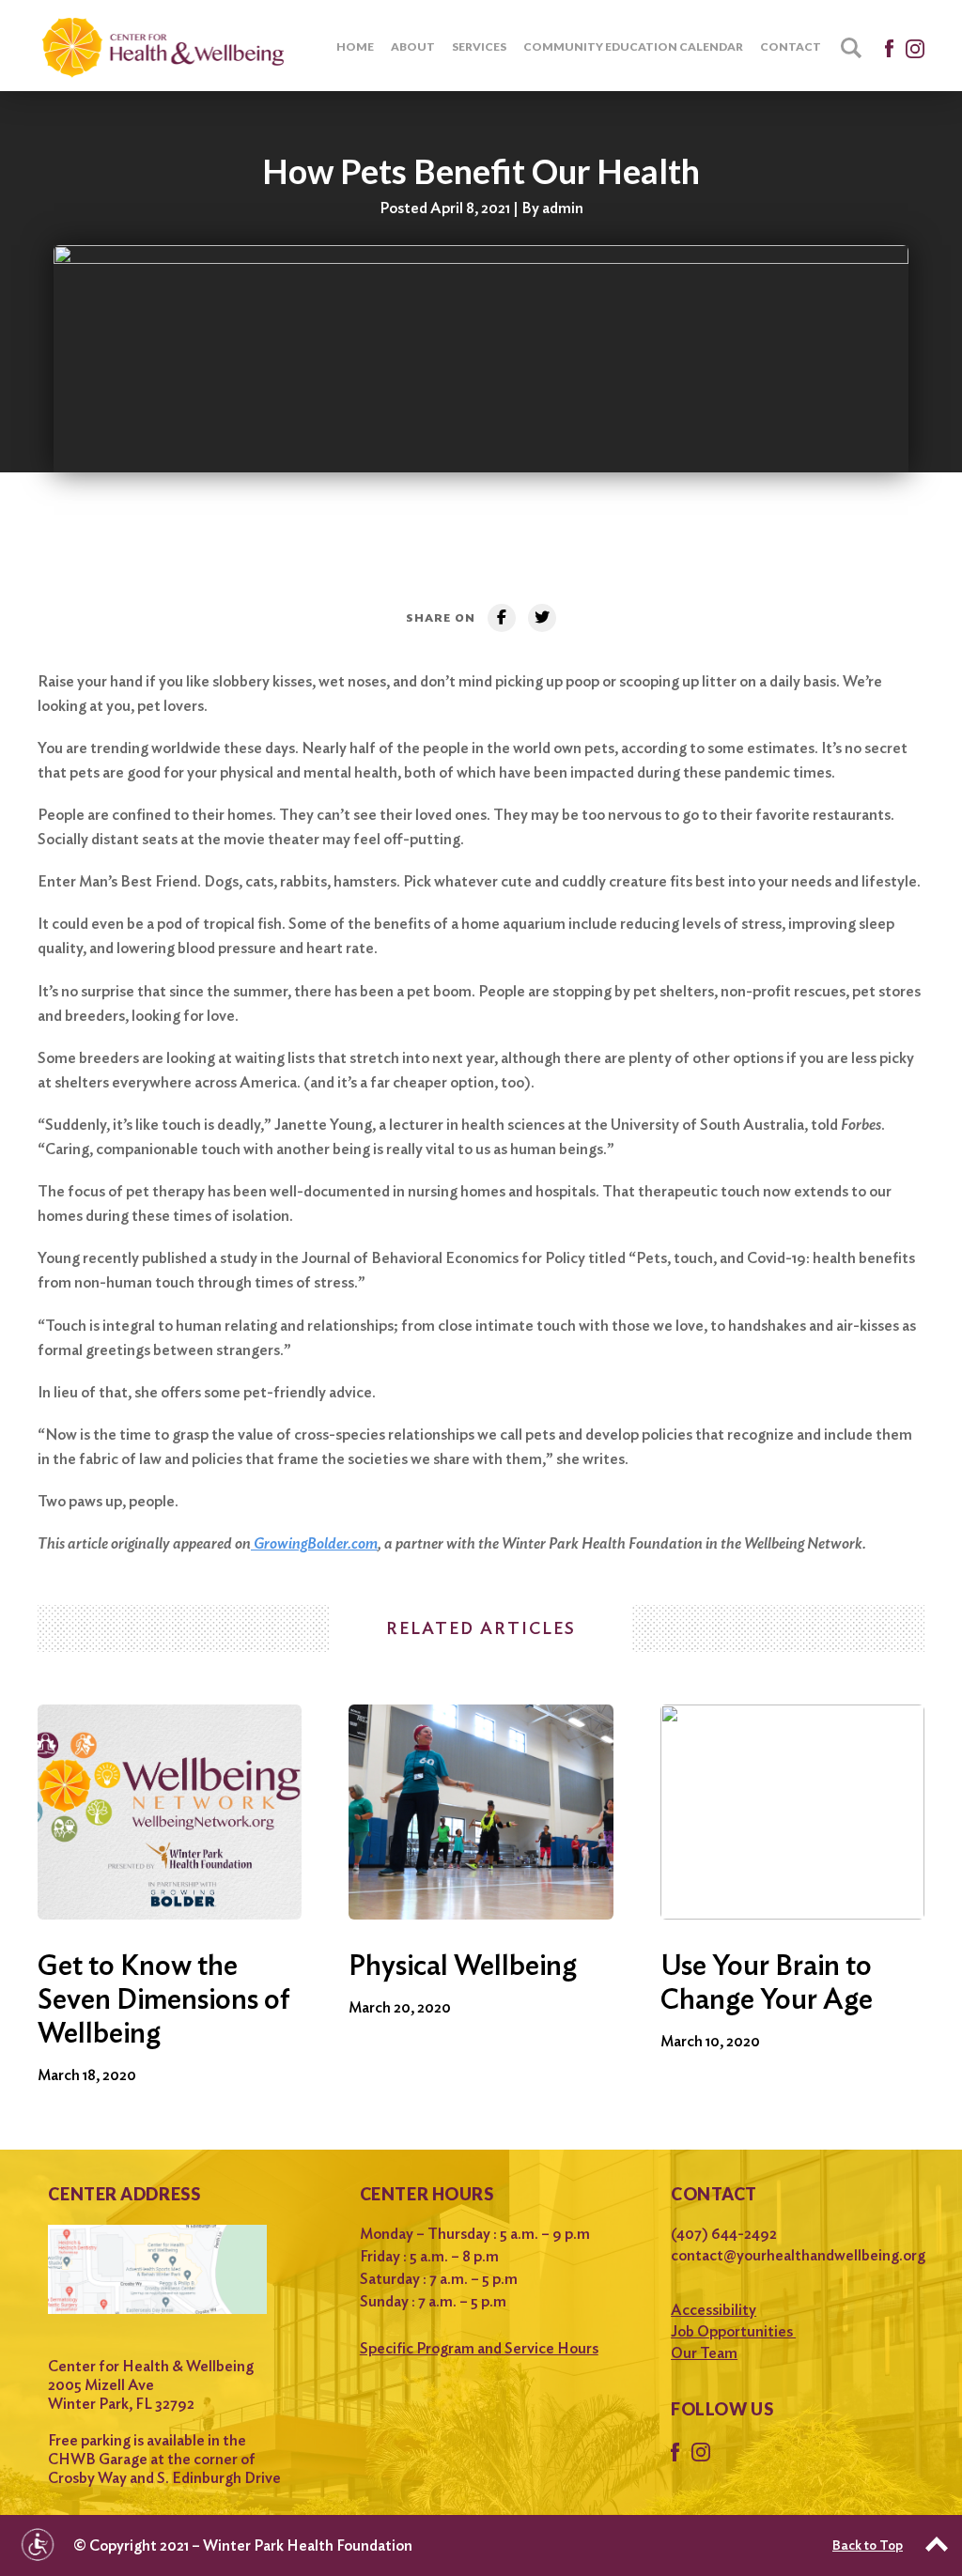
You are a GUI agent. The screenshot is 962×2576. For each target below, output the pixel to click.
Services (479, 46)
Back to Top (868, 2545)
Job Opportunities (733, 2331)
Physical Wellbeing (463, 1965)
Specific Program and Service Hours (479, 2348)
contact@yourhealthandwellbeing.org (792, 2255)
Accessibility (714, 2310)
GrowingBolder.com (314, 1543)
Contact (791, 46)
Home (355, 46)
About (413, 46)
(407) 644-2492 (724, 2234)
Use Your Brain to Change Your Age (767, 1982)
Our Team (704, 2353)
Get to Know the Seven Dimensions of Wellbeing (164, 1998)
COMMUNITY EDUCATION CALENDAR (633, 46)
